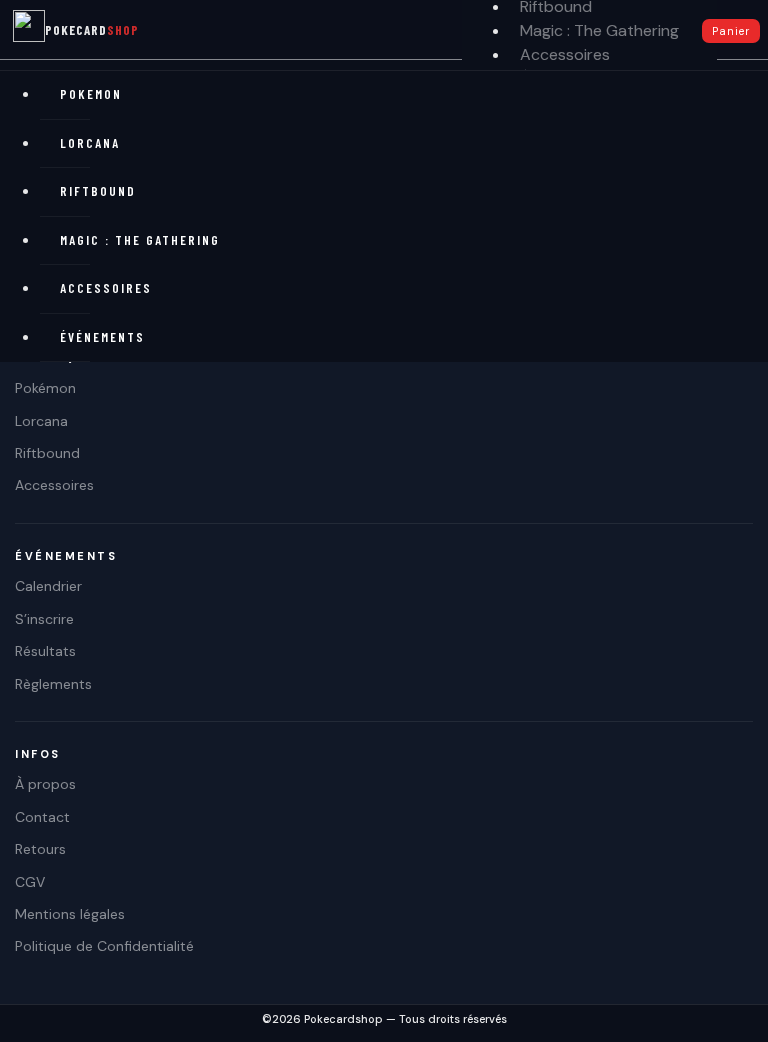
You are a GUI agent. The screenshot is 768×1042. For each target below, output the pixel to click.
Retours (40, 849)
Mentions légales (70, 914)
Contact (42, 817)
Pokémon (45, 388)
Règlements (53, 684)
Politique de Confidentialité (104, 946)
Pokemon (75, 94)
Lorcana (75, 143)
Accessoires (565, 54)
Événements (75, 337)
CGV (30, 882)
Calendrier (48, 586)
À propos (45, 784)
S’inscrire (44, 619)
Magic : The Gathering (599, 30)
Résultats (45, 651)
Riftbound (75, 191)
